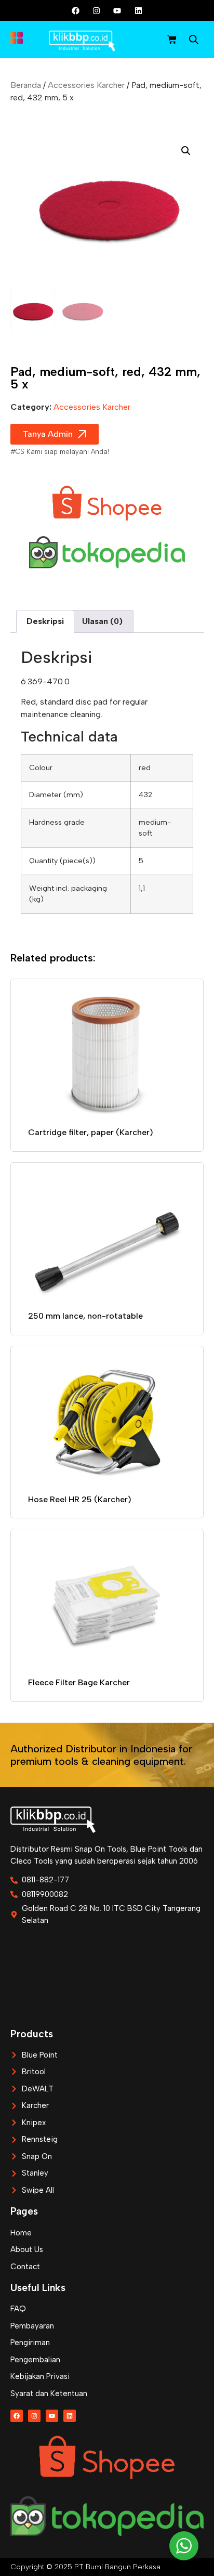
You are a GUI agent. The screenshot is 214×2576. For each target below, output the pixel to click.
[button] (186, 151)
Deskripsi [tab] (45, 621)
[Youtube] (117, 10)
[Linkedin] (138, 10)
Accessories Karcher (86, 85)
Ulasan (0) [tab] (102, 621)
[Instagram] (97, 10)
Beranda (26, 85)
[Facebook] (76, 10)
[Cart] (172, 40)
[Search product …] (194, 41)
